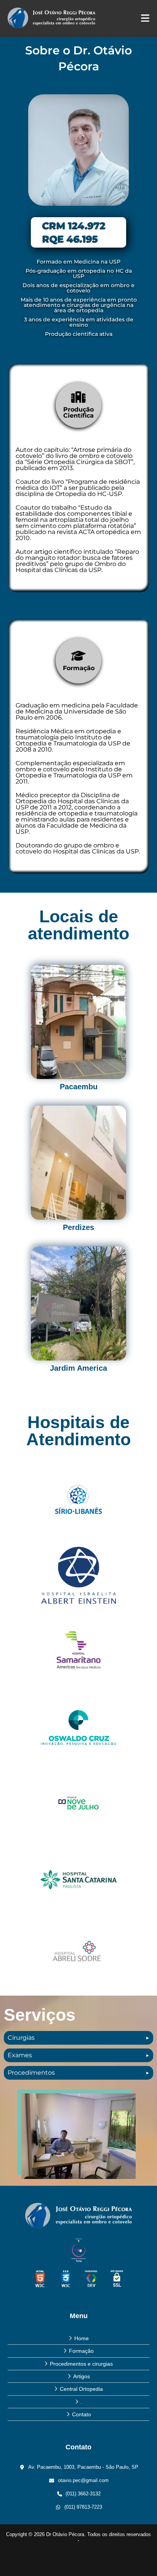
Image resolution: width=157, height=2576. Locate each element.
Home (82, 2338)
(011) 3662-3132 (83, 2494)
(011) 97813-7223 (83, 2507)
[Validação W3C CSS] (66, 2279)
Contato (82, 2414)
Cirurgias (21, 2038)
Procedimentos (31, 2073)
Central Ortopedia (81, 2389)
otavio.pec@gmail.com (83, 2480)
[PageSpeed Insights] (91, 2279)
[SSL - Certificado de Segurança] (117, 2279)
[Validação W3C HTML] (40, 2279)
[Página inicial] (78, 2215)
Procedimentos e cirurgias (81, 2364)
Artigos (82, 2376)
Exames (20, 2055)
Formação (81, 2351)
